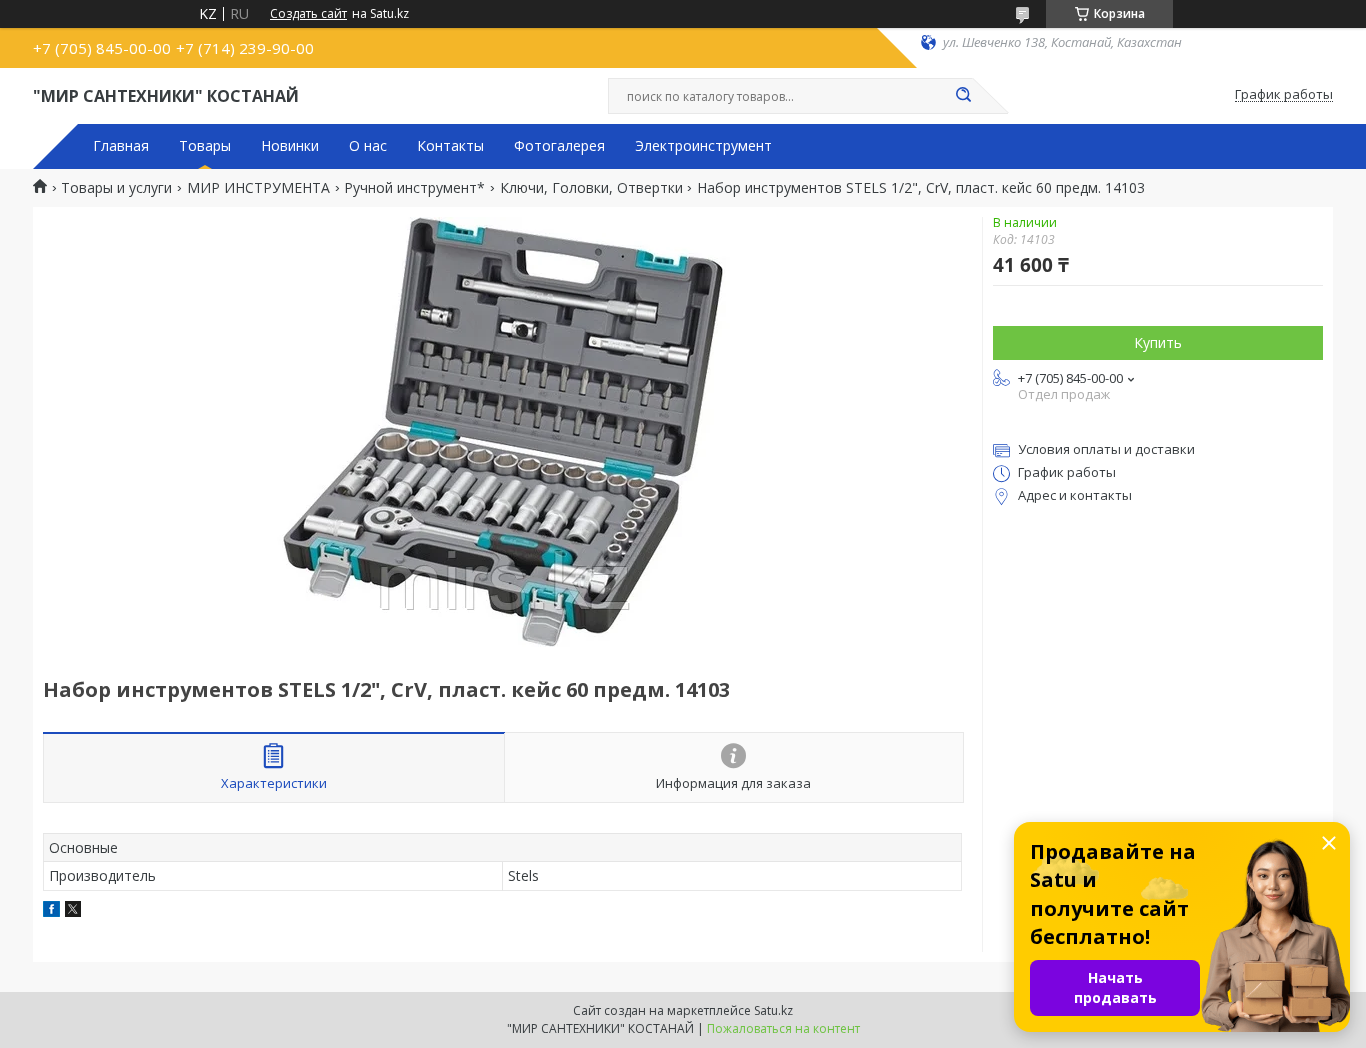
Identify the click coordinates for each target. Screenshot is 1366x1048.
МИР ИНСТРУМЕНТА (258, 188)
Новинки (290, 146)
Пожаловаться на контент (783, 1028)
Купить (1158, 342)
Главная (121, 146)
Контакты (450, 146)
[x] (73, 911)
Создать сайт (308, 14)
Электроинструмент (703, 146)
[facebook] (51, 911)
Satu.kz (773, 1010)
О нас (368, 146)
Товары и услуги (116, 188)
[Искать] (963, 96)
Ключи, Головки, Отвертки (591, 188)
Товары (205, 146)
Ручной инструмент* (414, 188)
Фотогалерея (559, 146)
